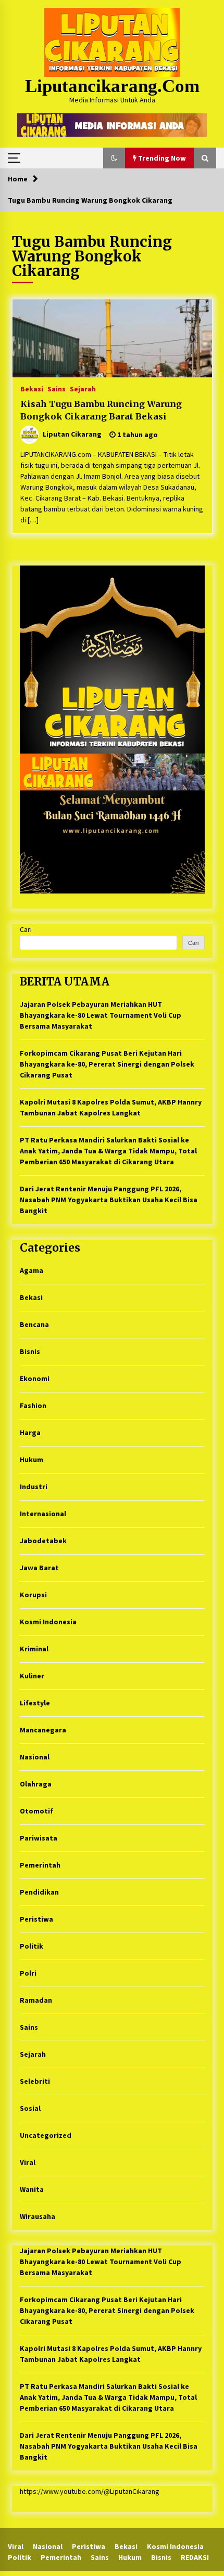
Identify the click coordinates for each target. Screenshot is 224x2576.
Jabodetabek (43, 1541)
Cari (26, 929)
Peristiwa (36, 1919)
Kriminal (34, 1649)
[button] (114, 158)
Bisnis (30, 1351)
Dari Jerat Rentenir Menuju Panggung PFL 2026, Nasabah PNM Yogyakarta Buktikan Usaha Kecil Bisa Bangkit (109, 1200)
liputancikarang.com (112, 86)
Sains (57, 388)
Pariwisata (39, 1838)
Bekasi (32, 388)
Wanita (32, 2189)
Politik (32, 1946)
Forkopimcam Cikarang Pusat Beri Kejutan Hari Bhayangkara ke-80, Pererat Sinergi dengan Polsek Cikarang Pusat (107, 1064)
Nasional (35, 1757)
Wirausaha (38, 2216)
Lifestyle (35, 1703)
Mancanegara (43, 1730)
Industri (34, 1487)
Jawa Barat (39, 1568)
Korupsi (33, 1595)
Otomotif (36, 1811)
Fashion (33, 1405)
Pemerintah (40, 1865)
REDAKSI (195, 2557)
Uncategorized (46, 2135)
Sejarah (83, 388)
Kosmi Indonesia (48, 1622)
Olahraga (36, 1784)
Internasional (43, 1514)
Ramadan (36, 2000)
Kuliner (32, 1676)
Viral (28, 2162)
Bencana (34, 1324)
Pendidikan (39, 1892)
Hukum (32, 1460)
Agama (32, 1270)
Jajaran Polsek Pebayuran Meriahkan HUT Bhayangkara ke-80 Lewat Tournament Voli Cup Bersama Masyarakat (101, 1015)
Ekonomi (35, 1378)
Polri (28, 1973)
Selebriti (35, 2081)
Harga (30, 1432)
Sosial (30, 2108)
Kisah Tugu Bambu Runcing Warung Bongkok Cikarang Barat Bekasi (101, 410)
